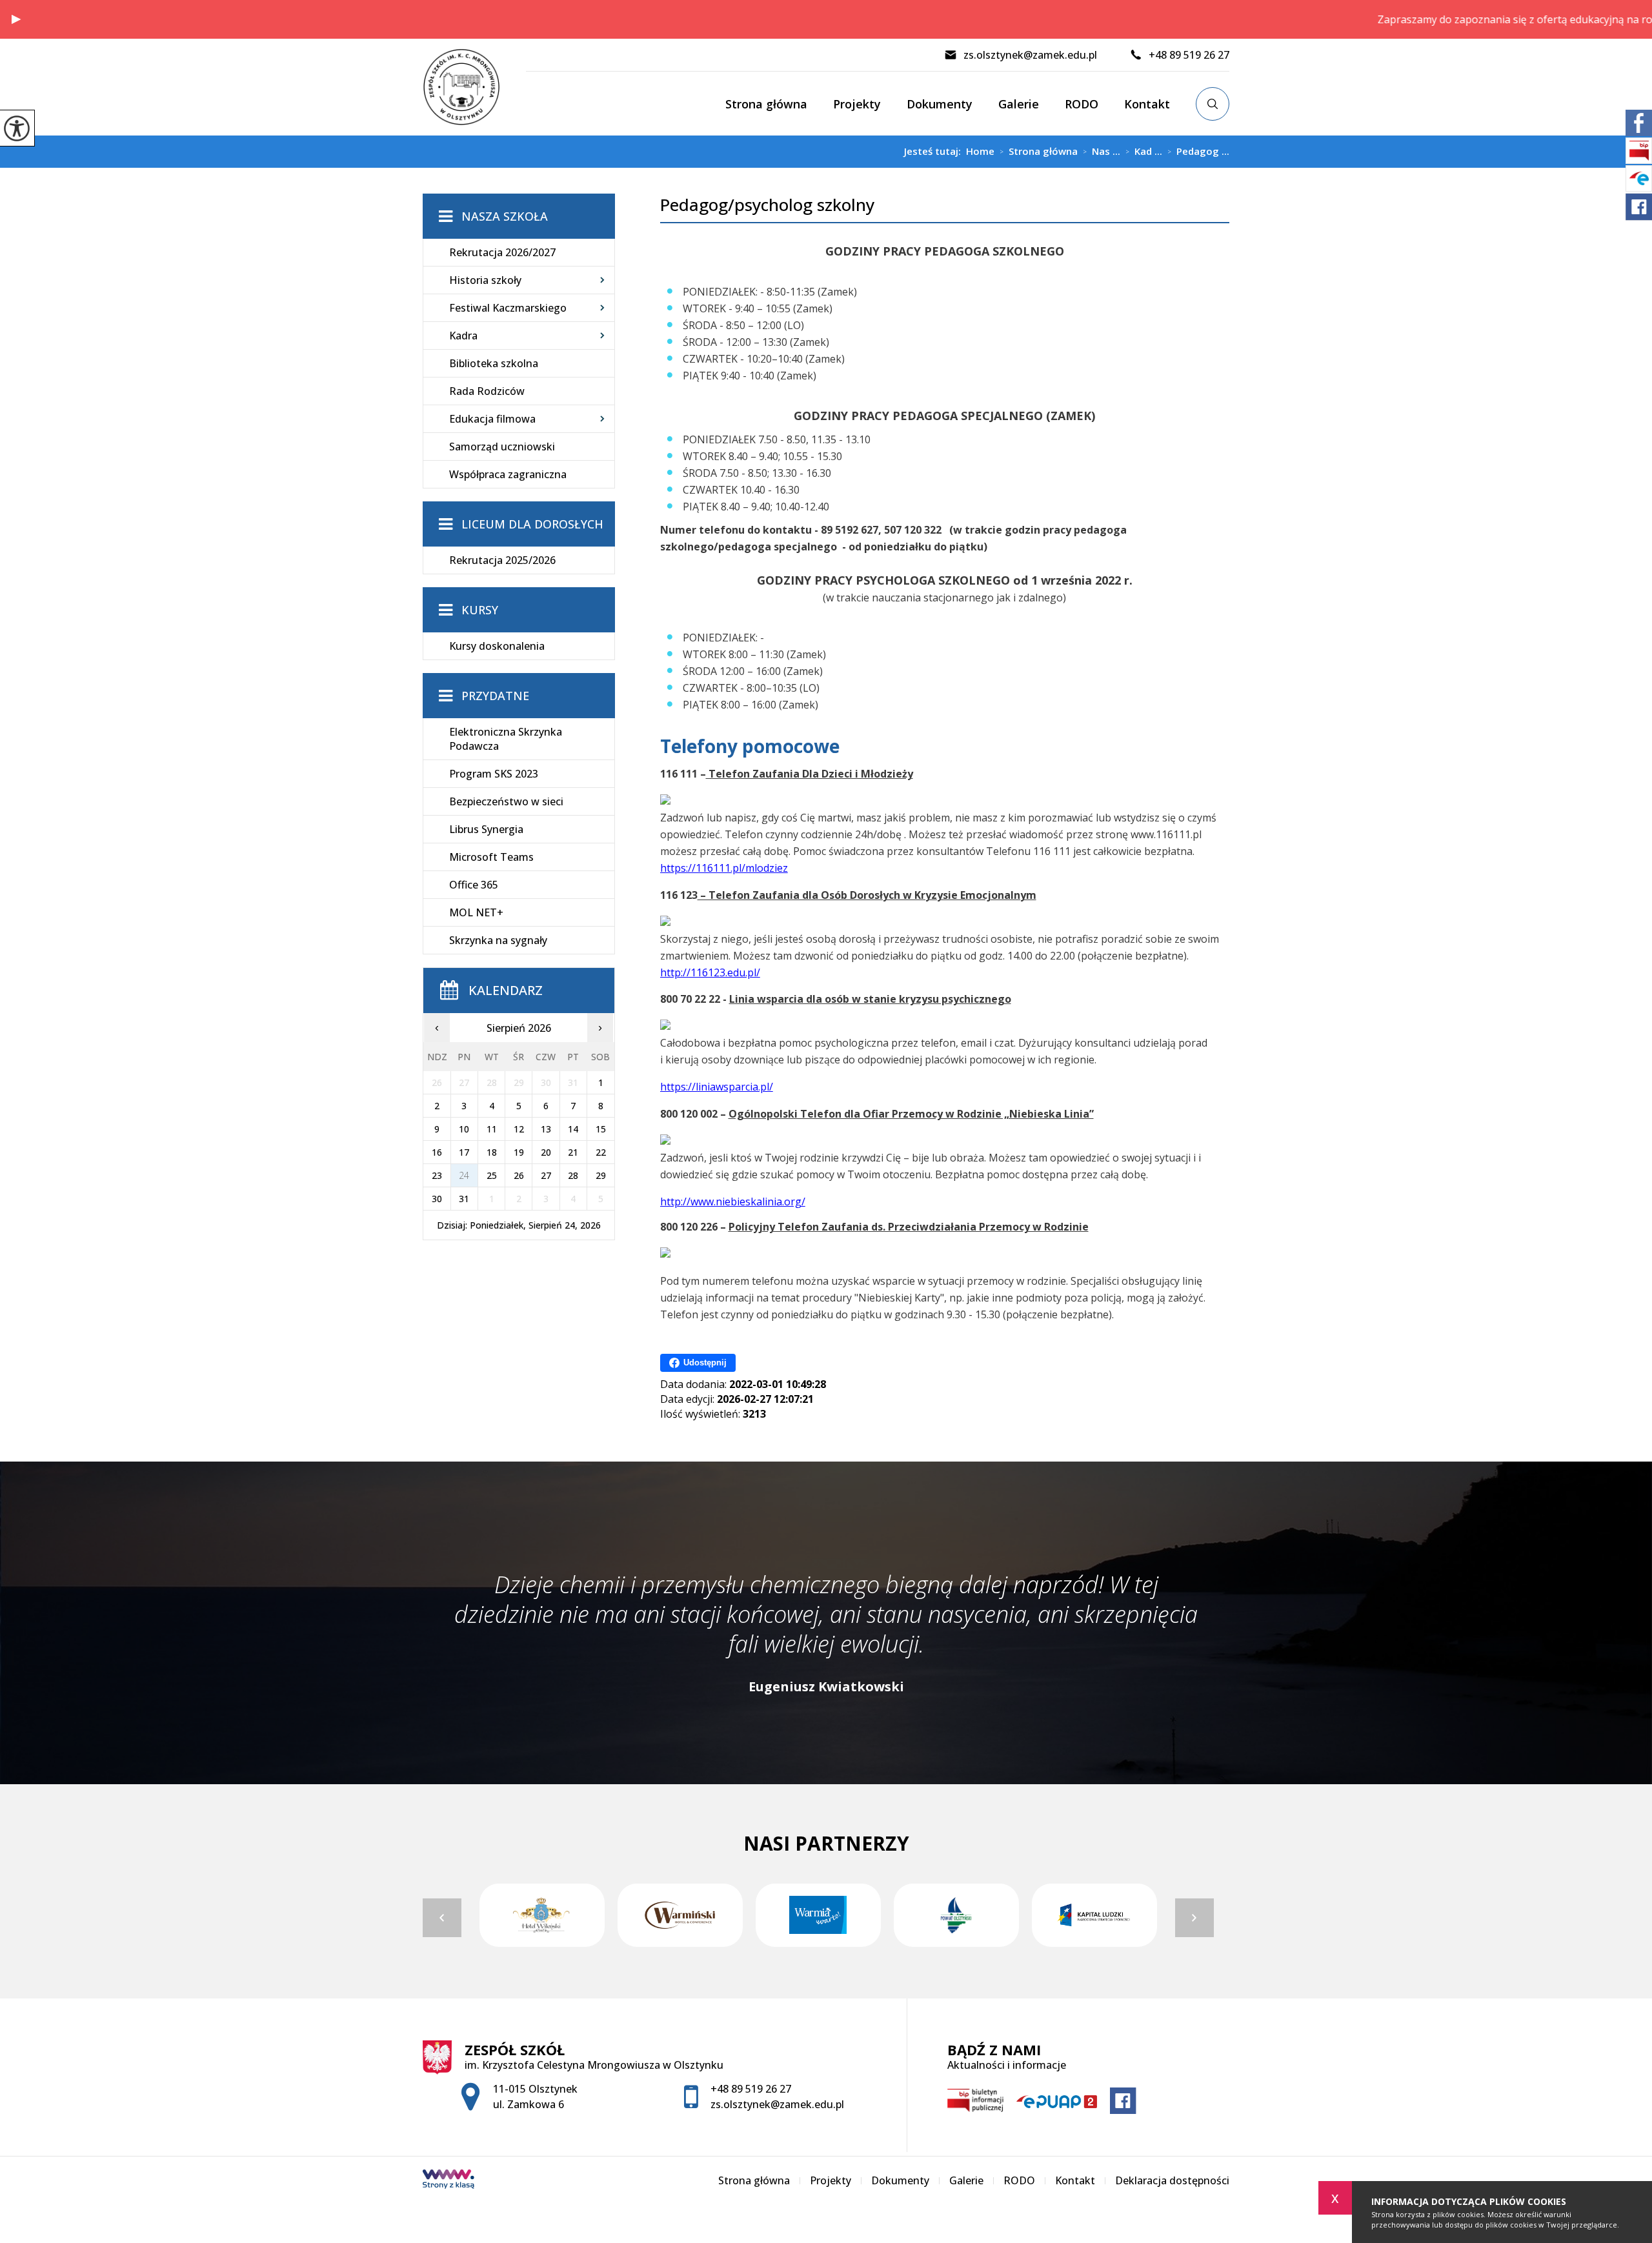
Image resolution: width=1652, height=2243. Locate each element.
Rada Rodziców (487, 391)
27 (546, 1175)
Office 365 (474, 885)
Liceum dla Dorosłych (532, 524)
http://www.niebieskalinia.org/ (733, 1202)
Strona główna (766, 104)
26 (519, 1175)
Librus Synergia (486, 829)
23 (437, 1175)
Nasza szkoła (505, 216)
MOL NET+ (476, 912)
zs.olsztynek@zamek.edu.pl (1030, 55)
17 (464, 1152)
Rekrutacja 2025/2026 (502, 560)
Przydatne (495, 696)
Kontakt (1147, 104)
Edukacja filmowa (492, 419)
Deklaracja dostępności (1172, 2180)
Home (980, 151)
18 (492, 1152)
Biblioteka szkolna (494, 363)
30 (437, 1199)
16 (437, 1152)
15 (601, 1129)
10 (464, 1129)
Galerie (1019, 104)
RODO (1082, 104)
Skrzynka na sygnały (498, 940)
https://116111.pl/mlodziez (724, 868)
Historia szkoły (485, 280)
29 (601, 1175)
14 (573, 1129)
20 (546, 1152)
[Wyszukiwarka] (1213, 104)
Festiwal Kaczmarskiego (508, 308)
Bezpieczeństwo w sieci (506, 801)
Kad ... (1144, 152)
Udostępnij (705, 1363)
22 (601, 1152)
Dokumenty (940, 104)
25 (492, 1175)
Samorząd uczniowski (502, 447)
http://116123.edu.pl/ (710, 972)
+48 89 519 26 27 (1189, 55)
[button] (16, 19)
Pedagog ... (1198, 152)
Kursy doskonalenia (497, 646)
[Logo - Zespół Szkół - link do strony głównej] (474, 87)
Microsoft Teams (491, 857)
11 (492, 1129)
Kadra (463, 336)
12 (519, 1129)
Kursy (480, 610)
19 (519, 1152)
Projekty (857, 104)
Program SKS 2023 (494, 774)
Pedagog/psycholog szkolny (767, 205)
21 (573, 1152)
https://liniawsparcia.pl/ (717, 1087)
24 (464, 1175)
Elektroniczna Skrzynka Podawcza (506, 739)
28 (573, 1175)
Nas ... (1102, 152)
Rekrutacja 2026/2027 (502, 252)
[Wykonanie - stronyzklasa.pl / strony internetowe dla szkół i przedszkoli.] (448, 2180)
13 (546, 1129)
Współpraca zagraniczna (508, 474)
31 (464, 1199)
